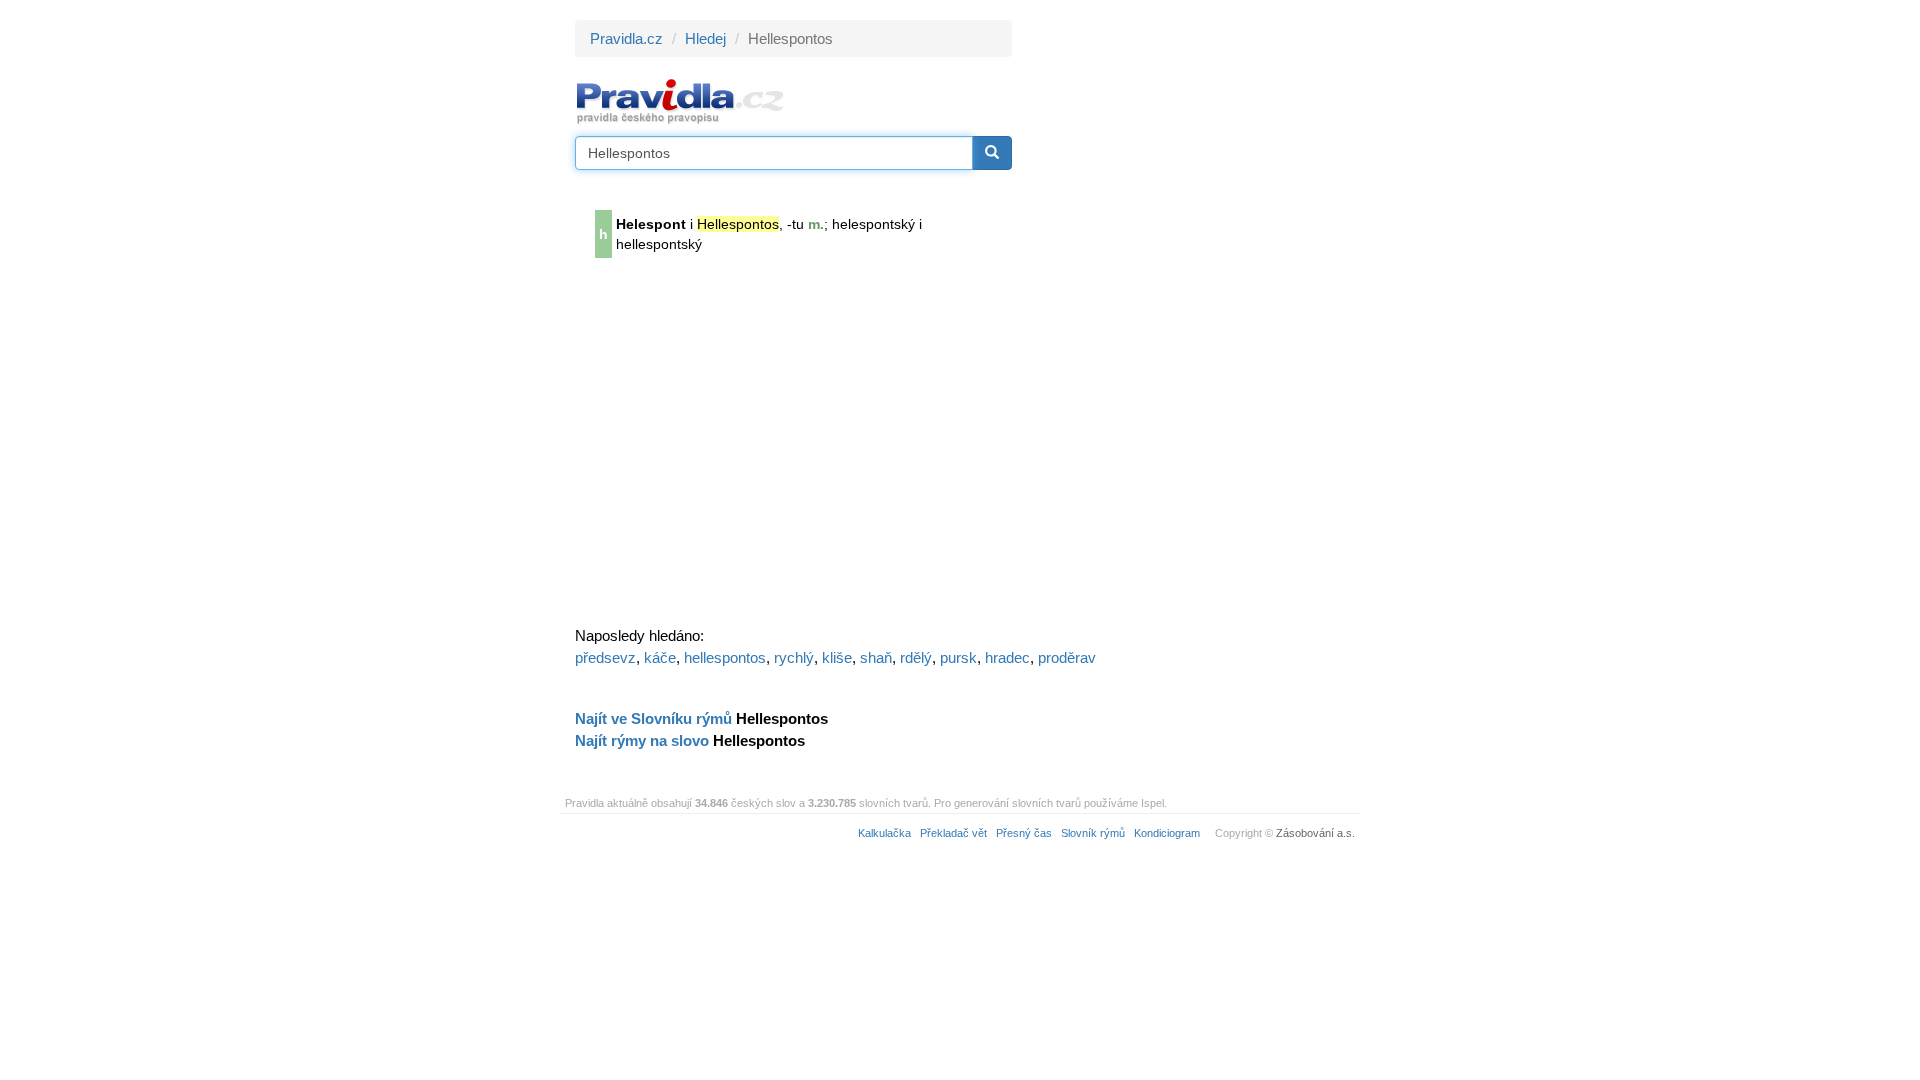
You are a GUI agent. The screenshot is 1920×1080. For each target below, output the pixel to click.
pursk (958, 657)
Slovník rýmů (1093, 833)
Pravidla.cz (626, 38)
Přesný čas (1024, 833)
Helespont (651, 224)
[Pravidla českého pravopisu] (680, 100)
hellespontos (725, 657)
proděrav (1067, 657)
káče (660, 657)
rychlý (794, 657)
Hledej (705, 38)
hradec (1007, 657)
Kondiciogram (1167, 833)
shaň (876, 657)
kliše (837, 657)
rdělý (916, 657)
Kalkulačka (884, 833)
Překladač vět (953, 833)
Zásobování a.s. (1315, 833)
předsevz (605, 657)
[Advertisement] (1192, 320)
